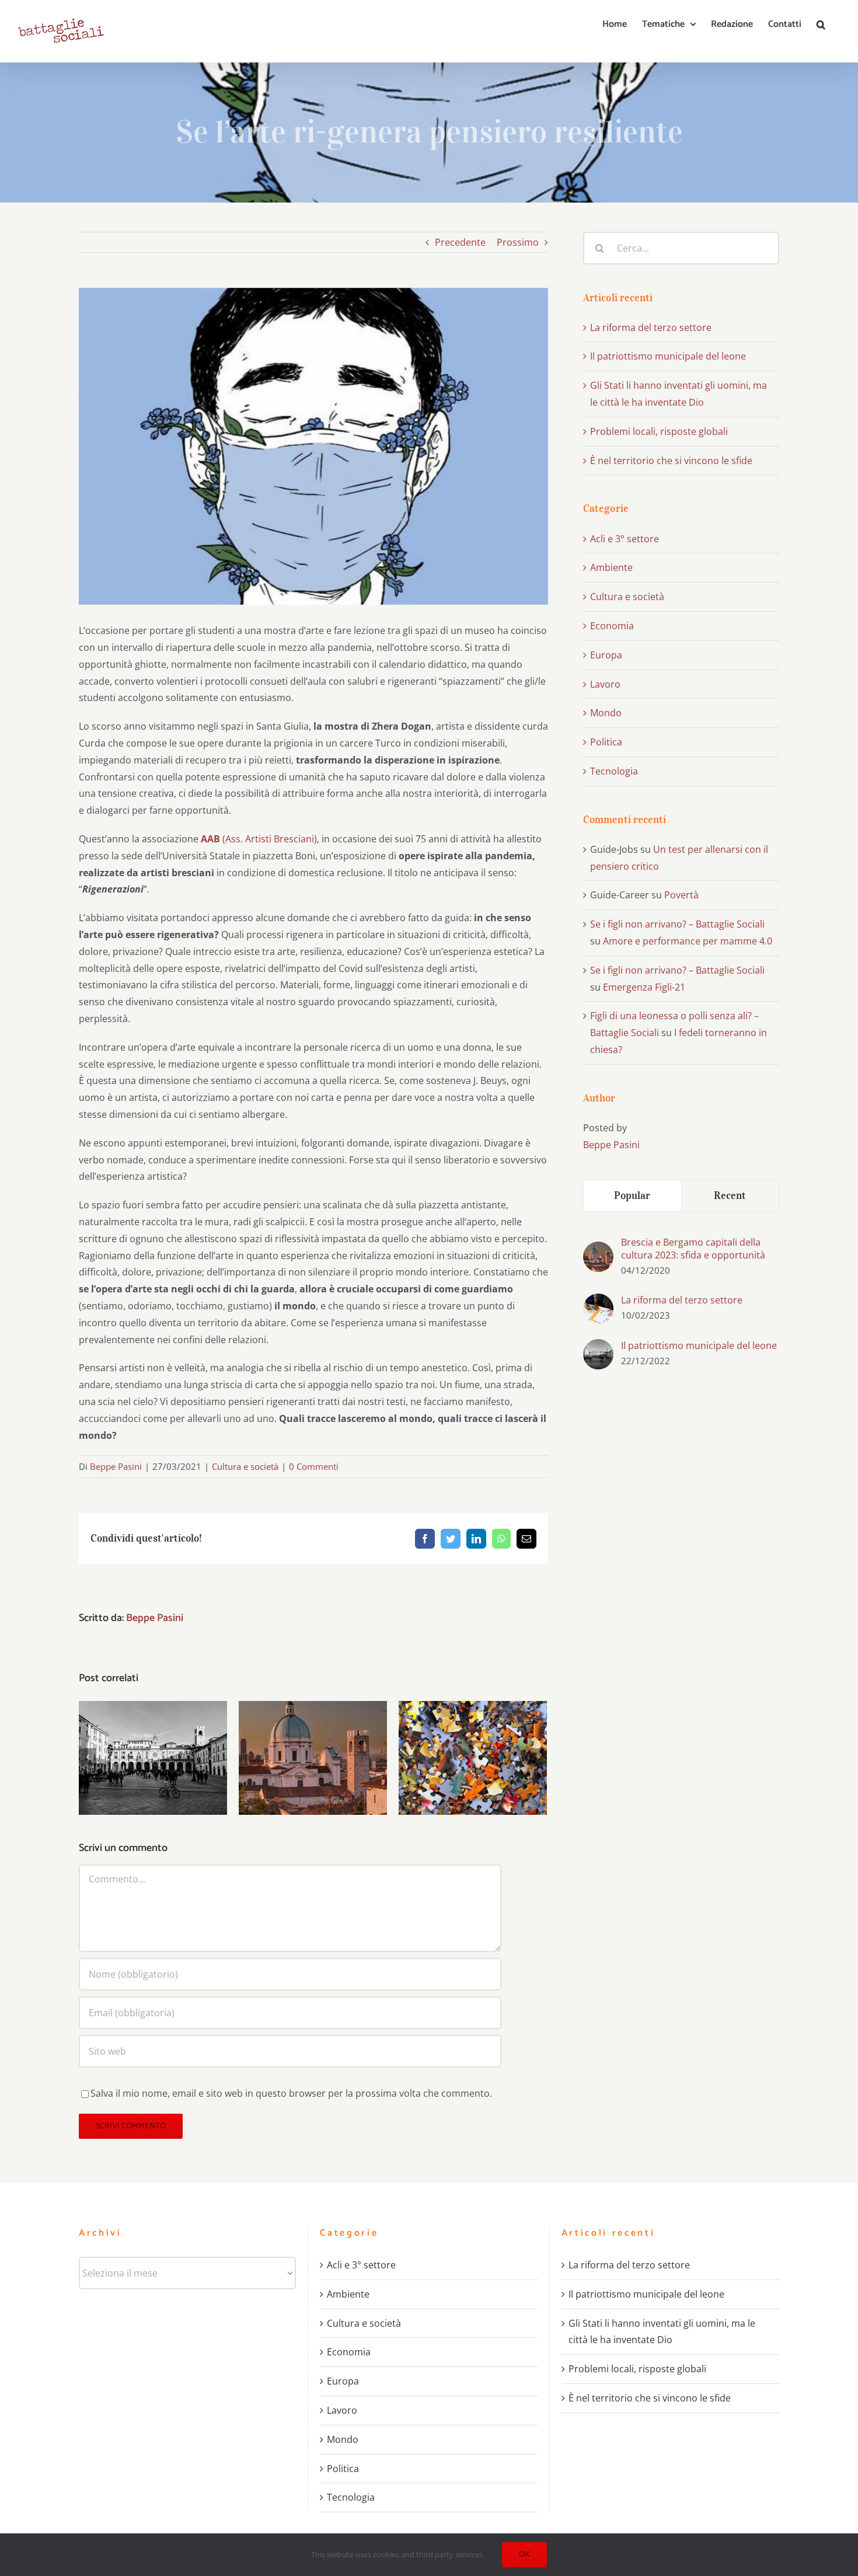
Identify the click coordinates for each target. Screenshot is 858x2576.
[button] (821, 25)
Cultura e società (245, 1466)
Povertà (681, 895)
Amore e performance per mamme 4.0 (688, 941)
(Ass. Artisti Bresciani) (259, 839)
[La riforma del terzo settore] (598, 1302)
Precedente (460, 242)
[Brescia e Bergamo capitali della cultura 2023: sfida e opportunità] (598, 1250)
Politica (606, 742)
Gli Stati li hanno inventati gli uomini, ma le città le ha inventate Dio (313, 1732)
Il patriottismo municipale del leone (153, 1740)
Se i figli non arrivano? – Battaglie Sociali (677, 924)
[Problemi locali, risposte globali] (473, 1758)
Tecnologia (614, 771)
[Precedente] (88, 1757)
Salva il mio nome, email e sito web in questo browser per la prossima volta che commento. (291, 2093)
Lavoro (605, 684)
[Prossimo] (538, 1757)
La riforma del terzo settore (651, 327)
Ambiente (611, 567)
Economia (612, 626)
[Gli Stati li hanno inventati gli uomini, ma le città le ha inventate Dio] (313, 1758)
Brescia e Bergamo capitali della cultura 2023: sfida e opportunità (693, 1249)
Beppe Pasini (116, 1466)
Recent (730, 1195)
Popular (632, 1195)
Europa (606, 655)
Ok (524, 2555)
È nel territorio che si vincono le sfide (671, 461)
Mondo (606, 713)
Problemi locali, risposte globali (473, 1740)
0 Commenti (314, 1466)
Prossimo (518, 242)
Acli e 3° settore (625, 539)
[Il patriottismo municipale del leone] (153, 1758)
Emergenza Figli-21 (644, 987)
